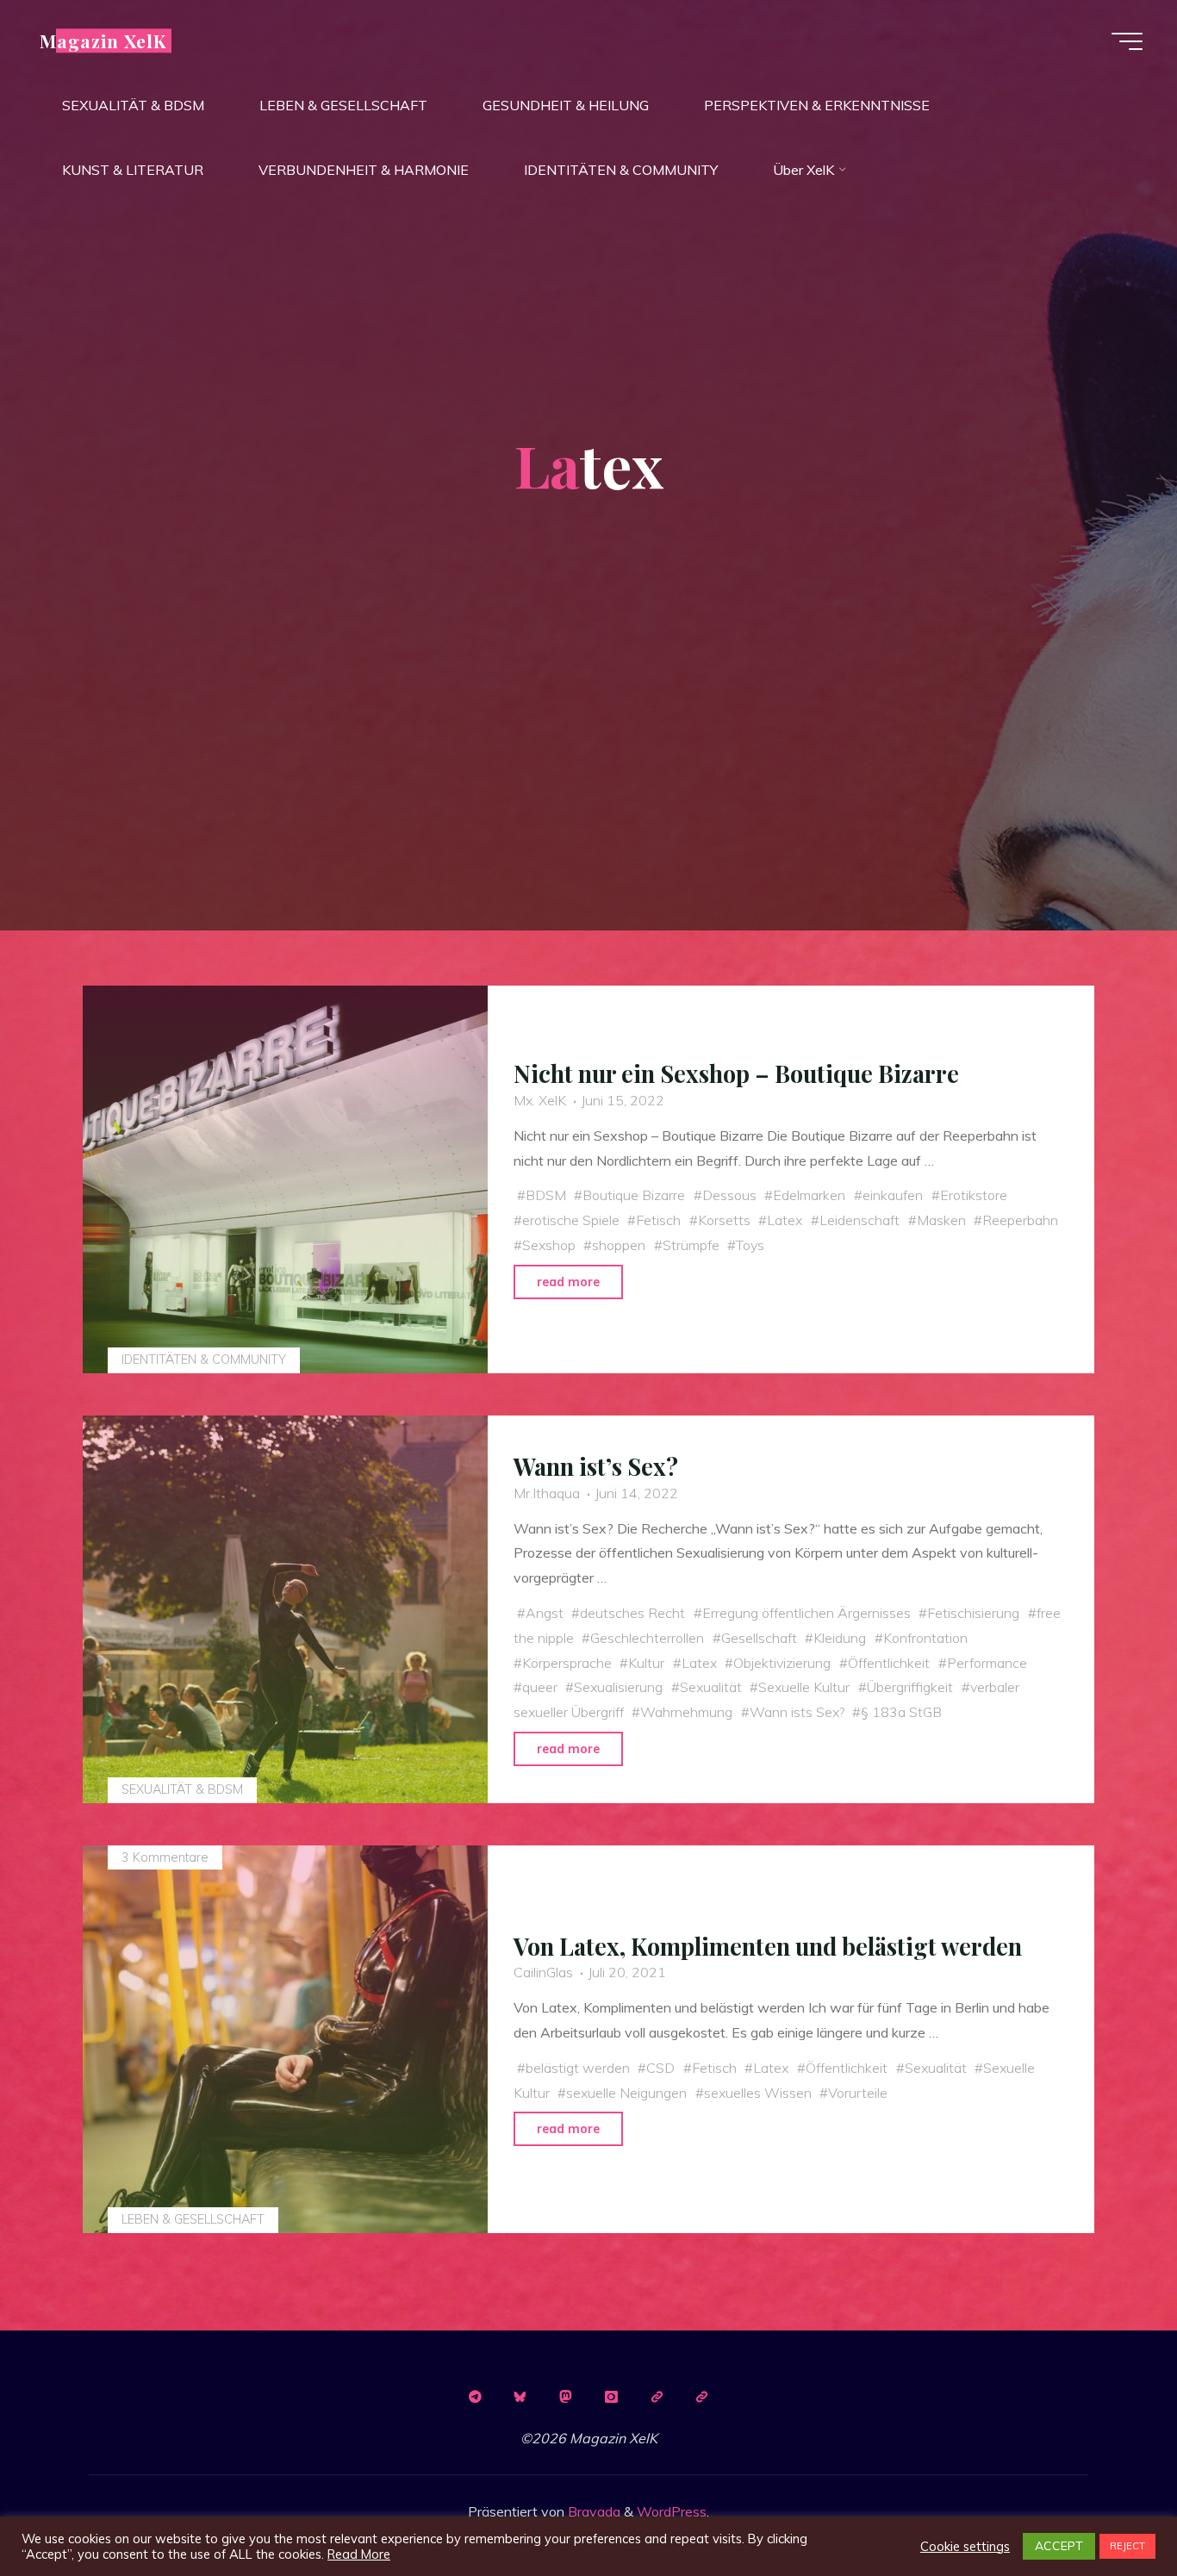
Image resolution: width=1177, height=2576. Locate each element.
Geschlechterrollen (647, 1638)
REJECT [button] (1127, 2546)
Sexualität (711, 1687)
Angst (545, 1613)
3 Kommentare (165, 1857)
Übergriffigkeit (910, 1687)
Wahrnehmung (686, 1712)
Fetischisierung (973, 1613)
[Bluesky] (520, 2397)
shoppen (619, 1245)
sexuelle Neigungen (626, 2092)
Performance (987, 1663)
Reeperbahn (1020, 1220)
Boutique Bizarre (634, 1195)
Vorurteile (858, 2092)
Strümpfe (691, 1245)
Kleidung (840, 1638)
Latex (785, 1220)
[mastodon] (566, 2397)
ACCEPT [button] (1059, 2546)
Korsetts (724, 1220)
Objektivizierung (782, 1663)
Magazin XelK (103, 40)
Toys (750, 1245)
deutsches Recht (632, 1613)
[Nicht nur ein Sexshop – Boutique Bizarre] (285, 1179)
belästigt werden (578, 2068)
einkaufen (893, 1195)
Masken (941, 1220)
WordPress (672, 2511)
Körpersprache (567, 1663)
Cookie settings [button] (965, 2547)
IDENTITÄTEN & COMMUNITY (204, 1360)
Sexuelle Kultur (804, 1687)
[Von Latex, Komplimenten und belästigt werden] (285, 2039)
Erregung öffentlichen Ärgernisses (806, 1613)
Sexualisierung (618, 1687)
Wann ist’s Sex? (596, 1466)
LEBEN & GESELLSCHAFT (193, 2219)
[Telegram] (475, 2397)
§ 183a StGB (901, 1712)
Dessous (729, 1195)
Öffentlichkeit (889, 1663)
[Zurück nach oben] (1110, 2509)
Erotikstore (974, 1195)
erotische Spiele (571, 1220)
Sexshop (549, 1245)
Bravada (592, 2511)
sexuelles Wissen (758, 2092)
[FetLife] (657, 2397)
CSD (660, 2068)
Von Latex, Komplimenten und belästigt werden (768, 1946)
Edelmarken (809, 1195)
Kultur (646, 1663)
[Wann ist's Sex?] (285, 1609)
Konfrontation (925, 1638)
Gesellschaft (759, 1638)
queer (540, 1687)
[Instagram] (611, 2397)
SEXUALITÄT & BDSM (182, 1789)
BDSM (546, 1195)
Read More (359, 2554)
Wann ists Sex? (797, 1712)
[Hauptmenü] (1127, 41)
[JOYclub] (702, 2397)
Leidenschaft (859, 1220)
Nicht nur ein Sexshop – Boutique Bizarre (736, 1073)
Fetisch (658, 1220)
